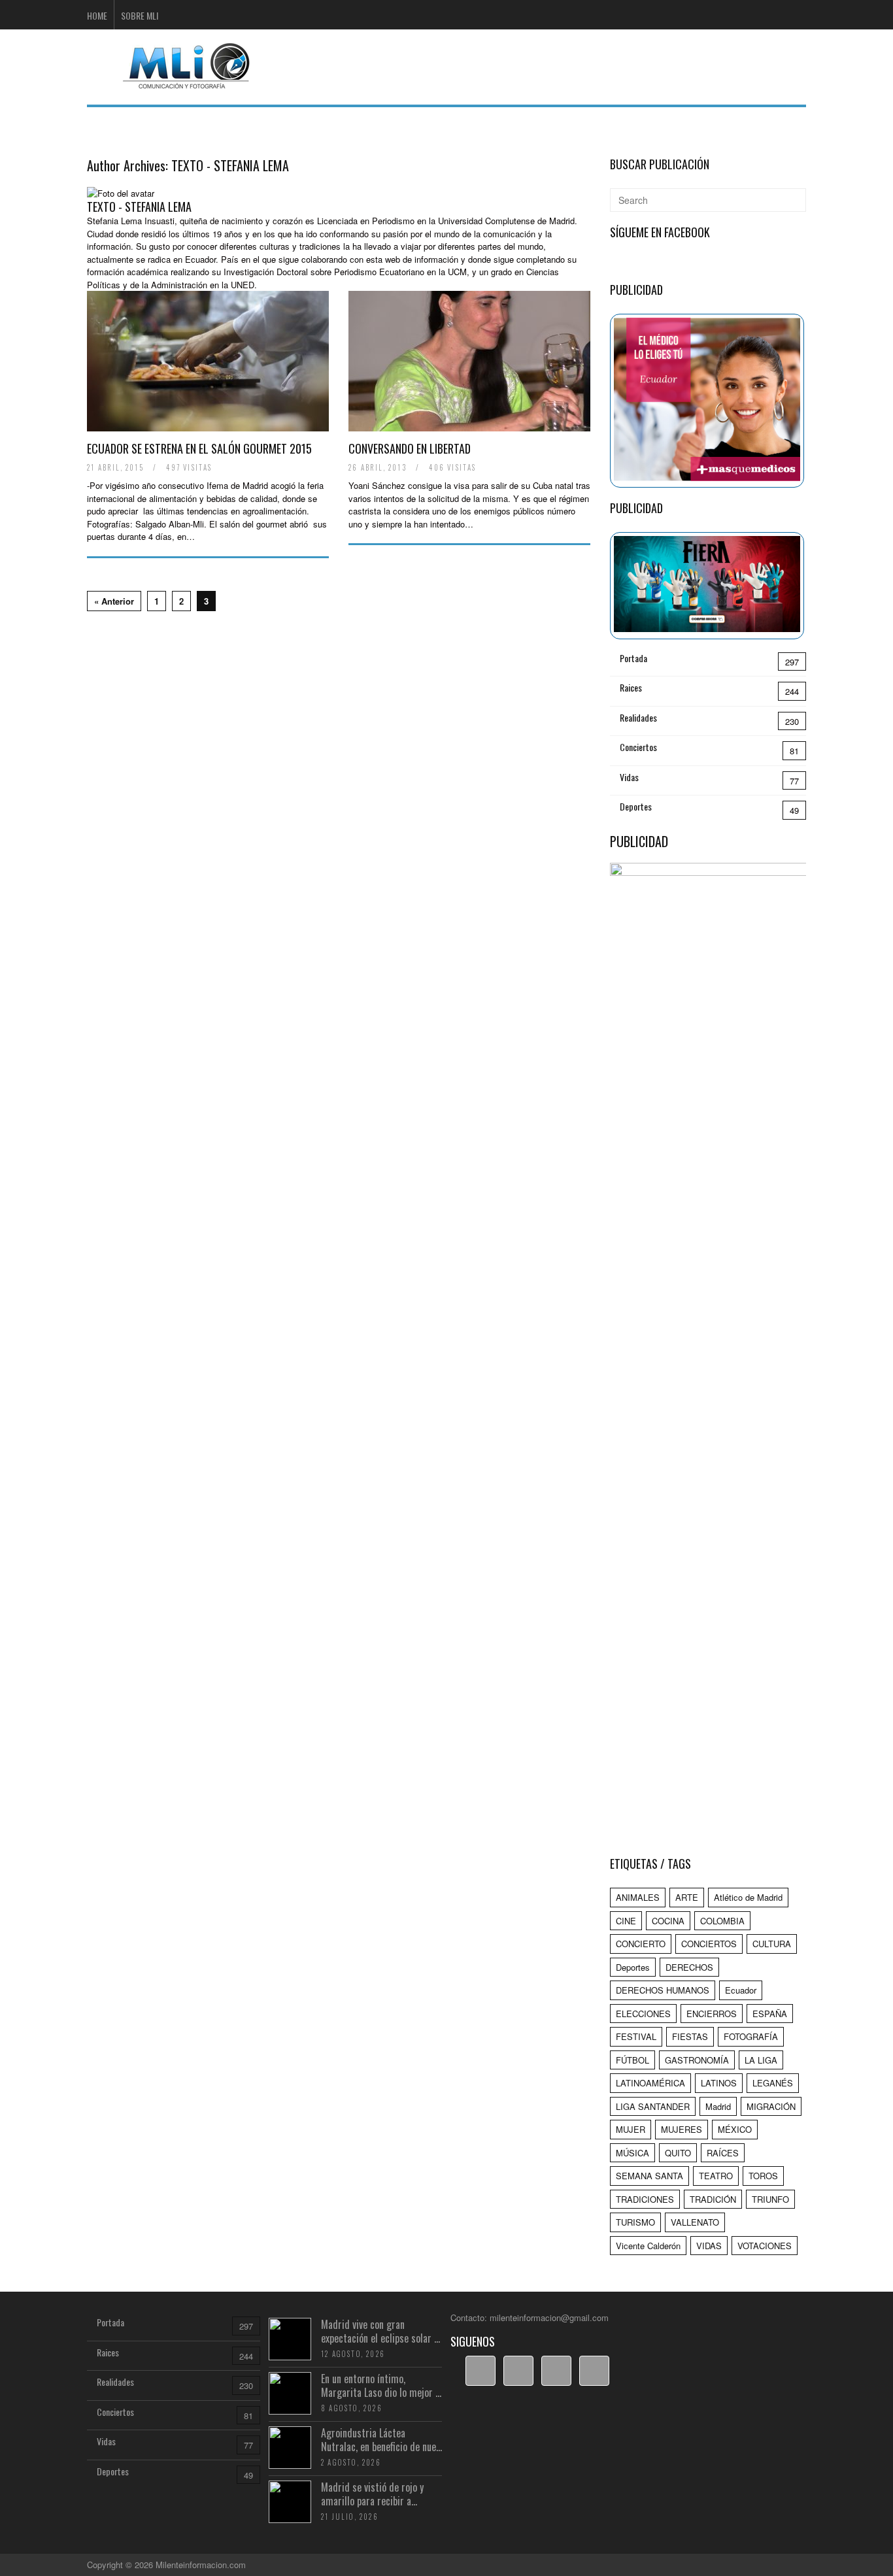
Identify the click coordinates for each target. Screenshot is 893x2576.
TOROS (763, 2176)
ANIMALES (638, 1897)
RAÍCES (723, 2153)
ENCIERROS (712, 2014)
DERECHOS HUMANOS (663, 1990)
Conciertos (638, 747)
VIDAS (709, 2246)
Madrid (718, 2106)
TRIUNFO (770, 2199)
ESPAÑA (770, 2014)
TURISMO (635, 2222)
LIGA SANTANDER (653, 2106)
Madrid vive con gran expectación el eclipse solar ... (380, 2331)
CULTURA (772, 1944)
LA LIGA (761, 2060)
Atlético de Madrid (748, 1897)
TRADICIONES (645, 2199)
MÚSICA (632, 2153)
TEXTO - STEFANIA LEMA (230, 165)
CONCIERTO (641, 1944)
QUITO (678, 2153)
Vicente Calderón (648, 2246)
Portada (633, 658)
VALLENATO (695, 2222)
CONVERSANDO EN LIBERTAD (410, 448)
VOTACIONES (765, 2246)
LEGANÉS (773, 2083)
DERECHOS (689, 1967)
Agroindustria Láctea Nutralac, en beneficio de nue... (381, 2440)
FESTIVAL (636, 2036)
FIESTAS (690, 2036)
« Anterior (114, 601)
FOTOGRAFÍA (751, 2036)
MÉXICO (735, 2129)
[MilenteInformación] (184, 81)
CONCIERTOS (709, 1944)
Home (97, 15)
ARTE (687, 1897)
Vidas (629, 777)
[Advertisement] (568, 65)
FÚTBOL (632, 2060)
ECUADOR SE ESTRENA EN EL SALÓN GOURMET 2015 (199, 448)
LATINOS (719, 2083)
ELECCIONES (643, 2014)
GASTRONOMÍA (697, 2060)
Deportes (636, 806)
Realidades (638, 717)
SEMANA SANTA (649, 2176)
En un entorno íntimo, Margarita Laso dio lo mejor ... (381, 2385)
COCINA (668, 1921)
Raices (631, 687)
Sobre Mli (140, 15)
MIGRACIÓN (771, 2106)
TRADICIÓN (713, 2199)
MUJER (631, 2129)
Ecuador (741, 1990)
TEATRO (716, 2176)
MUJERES (682, 2129)
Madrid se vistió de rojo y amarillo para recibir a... (372, 2494)
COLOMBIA (722, 1921)
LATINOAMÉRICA (650, 2083)
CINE (626, 1921)
